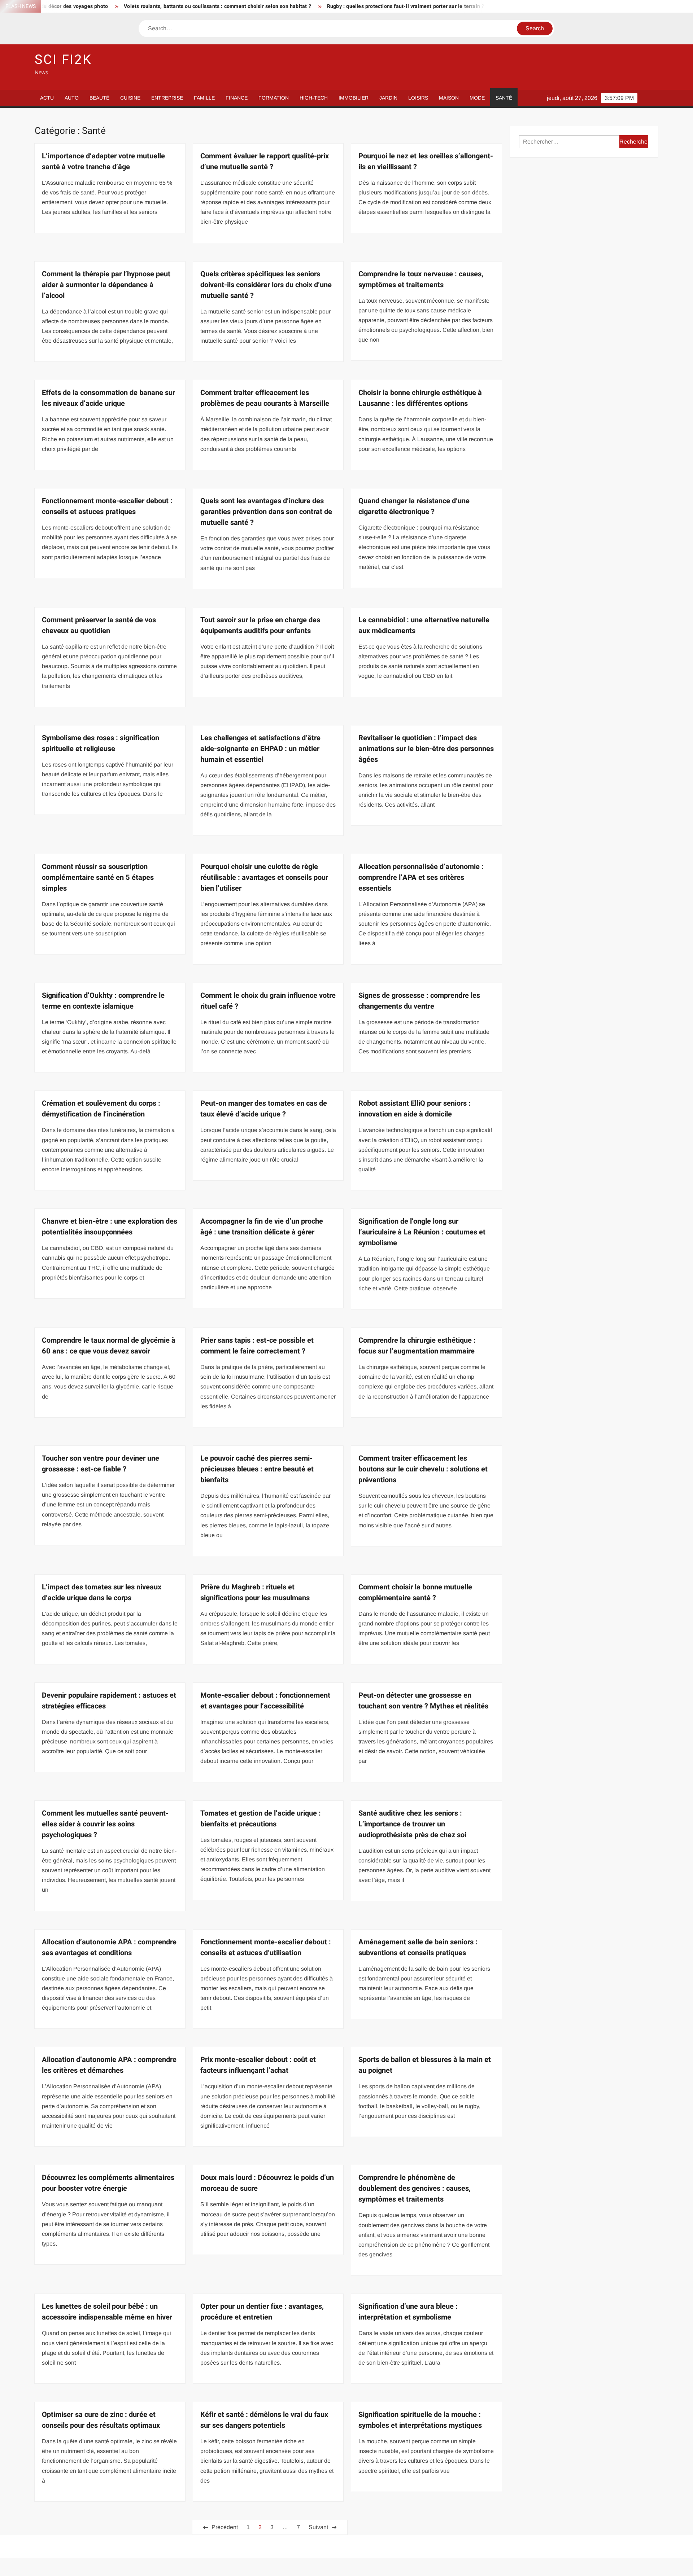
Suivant (318, 2527)
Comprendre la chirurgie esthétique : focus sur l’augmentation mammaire (417, 1346)
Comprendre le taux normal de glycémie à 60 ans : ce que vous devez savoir (109, 1346)
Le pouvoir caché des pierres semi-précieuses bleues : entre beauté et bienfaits (257, 1469)
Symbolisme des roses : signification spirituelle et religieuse (101, 743)
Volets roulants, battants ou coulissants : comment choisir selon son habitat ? (137, 6)
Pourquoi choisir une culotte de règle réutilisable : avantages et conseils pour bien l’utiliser (264, 877)
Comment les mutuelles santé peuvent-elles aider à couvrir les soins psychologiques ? (105, 1824)
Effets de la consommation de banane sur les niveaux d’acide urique (108, 398)
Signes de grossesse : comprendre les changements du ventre (419, 1001)
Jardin (388, 98)
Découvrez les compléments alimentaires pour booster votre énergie (108, 2183)
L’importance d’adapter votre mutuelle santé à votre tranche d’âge (103, 161)
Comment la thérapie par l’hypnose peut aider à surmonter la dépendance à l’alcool (106, 285)
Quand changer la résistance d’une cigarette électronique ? (414, 506)
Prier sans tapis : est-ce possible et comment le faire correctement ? (257, 1346)
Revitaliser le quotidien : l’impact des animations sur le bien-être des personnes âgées (426, 749)
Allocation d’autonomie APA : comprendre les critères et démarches (109, 2065)
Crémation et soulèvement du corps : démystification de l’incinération (101, 1109)
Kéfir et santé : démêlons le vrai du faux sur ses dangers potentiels (264, 2420)
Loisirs (418, 98)
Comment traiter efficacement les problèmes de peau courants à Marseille (265, 398)
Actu (47, 98)
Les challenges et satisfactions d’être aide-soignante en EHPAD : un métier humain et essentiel (260, 749)
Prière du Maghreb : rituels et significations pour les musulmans (255, 1592)
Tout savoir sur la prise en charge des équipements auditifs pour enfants (260, 625)
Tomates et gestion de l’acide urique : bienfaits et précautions (261, 1819)
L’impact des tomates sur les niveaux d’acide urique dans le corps (102, 1592)
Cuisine (130, 98)
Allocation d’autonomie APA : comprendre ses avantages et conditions (109, 1947)
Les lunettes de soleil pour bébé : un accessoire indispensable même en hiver (107, 2312)
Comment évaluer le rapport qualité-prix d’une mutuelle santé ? (265, 161)
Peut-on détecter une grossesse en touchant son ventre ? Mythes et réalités (423, 1701)
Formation (274, 98)
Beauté (99, 98)
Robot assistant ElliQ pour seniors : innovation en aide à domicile (415, 1109)
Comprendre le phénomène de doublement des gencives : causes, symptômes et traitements (415, 2188)
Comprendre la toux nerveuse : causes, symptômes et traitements (421, 279)
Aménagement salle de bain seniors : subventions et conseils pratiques (418, 1947)
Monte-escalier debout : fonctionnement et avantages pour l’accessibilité (265, 1701)
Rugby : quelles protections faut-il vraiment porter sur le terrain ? (326, 6)
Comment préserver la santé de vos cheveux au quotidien (99, 625)
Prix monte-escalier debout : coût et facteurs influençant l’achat (258, 2065)
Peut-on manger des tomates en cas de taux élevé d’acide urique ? (264, 1109)
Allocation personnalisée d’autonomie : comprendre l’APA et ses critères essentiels (421, 877)
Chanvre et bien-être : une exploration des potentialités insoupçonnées (110, 1227)
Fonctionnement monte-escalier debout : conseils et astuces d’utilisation (266, 1947)
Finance (237, 98)
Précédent (225, 2527)
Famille (204, 98)
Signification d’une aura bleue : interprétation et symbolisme (408, 2312)
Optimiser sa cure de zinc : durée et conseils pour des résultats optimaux (101, 2420)
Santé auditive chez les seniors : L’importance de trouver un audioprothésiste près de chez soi (412, 1824)
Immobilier (354, 98)
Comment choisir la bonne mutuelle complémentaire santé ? (415, 1592)
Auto (72, 98)
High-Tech (314, 98)
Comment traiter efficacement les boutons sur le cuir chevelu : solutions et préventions (423, 1469)
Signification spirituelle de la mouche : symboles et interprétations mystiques (420, 2420)
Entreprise (167, 98)
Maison (449, 98)
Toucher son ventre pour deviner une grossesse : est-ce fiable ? (101, 1464)
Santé (504, 98)
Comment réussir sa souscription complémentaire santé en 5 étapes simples (98, 877)
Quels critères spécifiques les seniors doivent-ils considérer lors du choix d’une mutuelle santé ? (266, 285)
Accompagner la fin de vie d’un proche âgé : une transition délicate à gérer (262, 1227)
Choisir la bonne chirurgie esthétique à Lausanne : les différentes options (420, 398)
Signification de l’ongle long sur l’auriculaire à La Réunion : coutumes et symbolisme (422, 1232)
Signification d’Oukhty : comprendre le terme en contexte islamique (103, 1001)
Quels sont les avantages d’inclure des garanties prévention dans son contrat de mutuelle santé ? (266, 512)
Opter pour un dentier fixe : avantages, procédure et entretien (262, 2312)
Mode (477, 98)
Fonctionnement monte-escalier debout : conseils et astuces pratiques (107, 506)
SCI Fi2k (63, 60)
